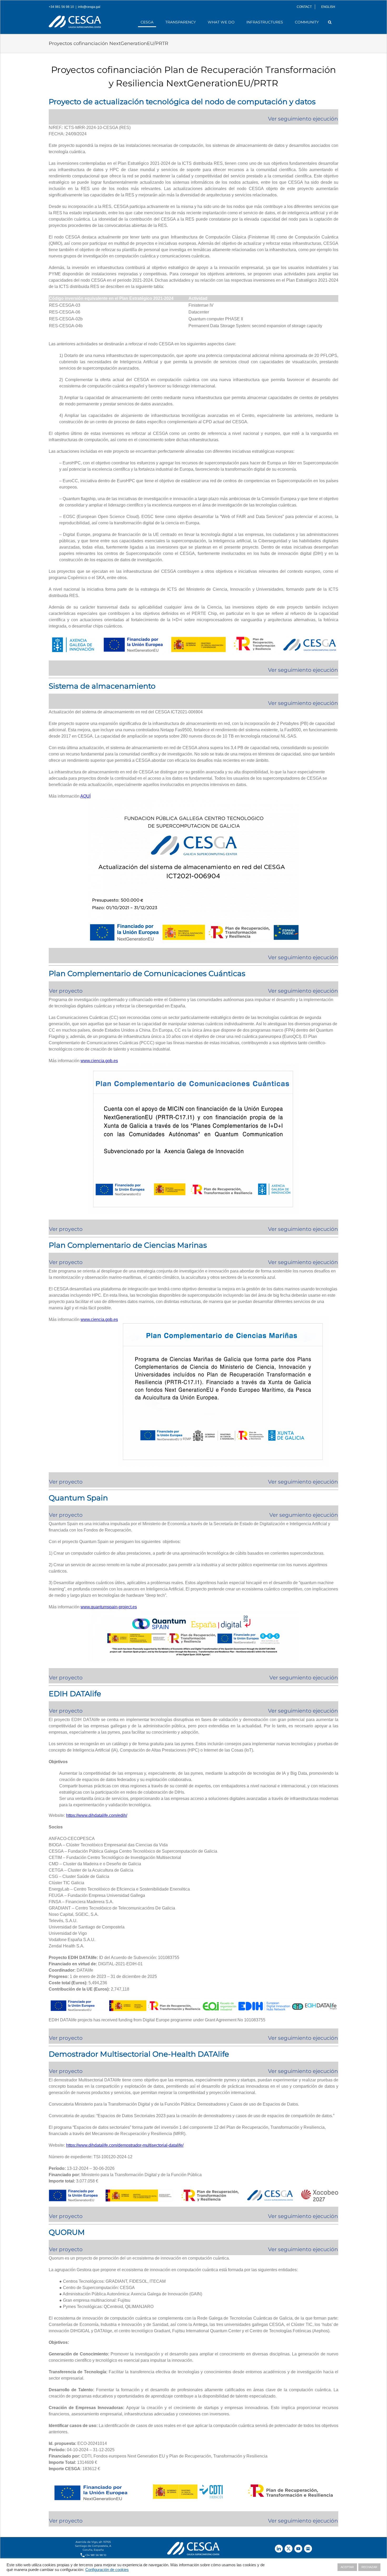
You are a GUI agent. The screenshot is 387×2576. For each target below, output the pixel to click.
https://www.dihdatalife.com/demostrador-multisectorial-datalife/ (125, 2145)
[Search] (330, 22)
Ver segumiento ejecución (304, 1515)
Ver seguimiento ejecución (303, 1711)
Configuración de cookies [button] (107, 2570)
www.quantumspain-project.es (109, 1607)
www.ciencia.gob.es (99, 1061)
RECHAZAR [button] (369, 2567)
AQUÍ (85, 796)
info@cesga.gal (89, 7)
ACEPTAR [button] (347, 2567)
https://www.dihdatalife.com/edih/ (97, 1815)
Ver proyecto (66, 1262)
